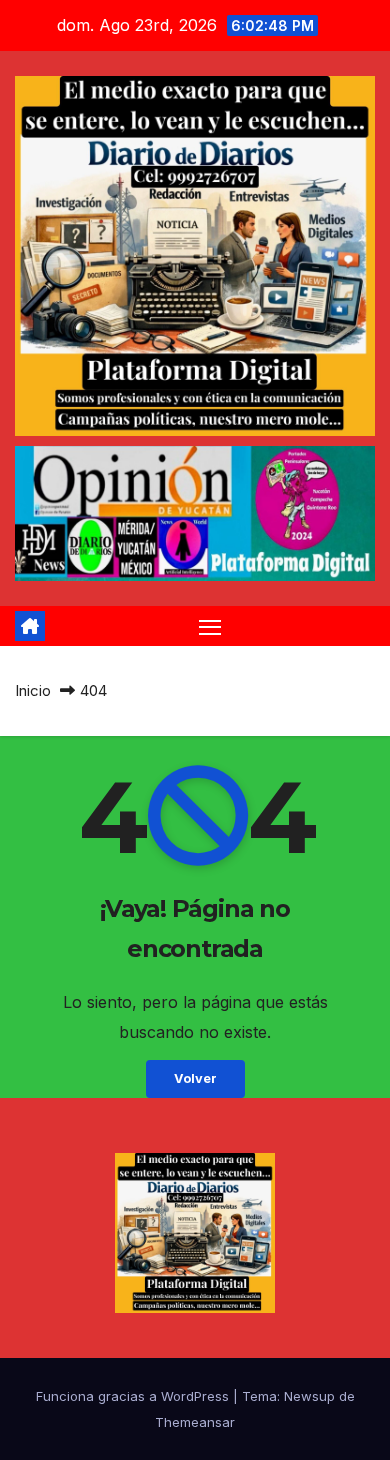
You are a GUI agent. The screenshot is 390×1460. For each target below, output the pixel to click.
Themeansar (195, 1422)
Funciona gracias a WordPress (134, 1396)
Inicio (33, 690)
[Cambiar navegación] (210, 626)
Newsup (309, 1396)
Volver (195, 1078)
